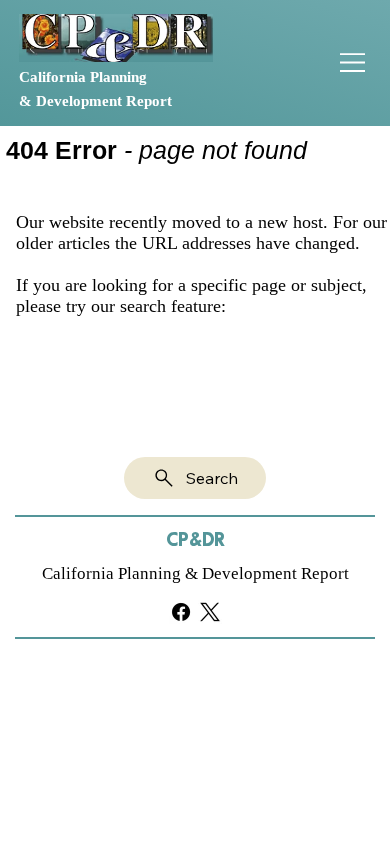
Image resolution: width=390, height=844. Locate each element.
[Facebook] (181, 612)
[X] (210, 612)
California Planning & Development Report (195, 573)
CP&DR (195, 540)
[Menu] (353, 62)
